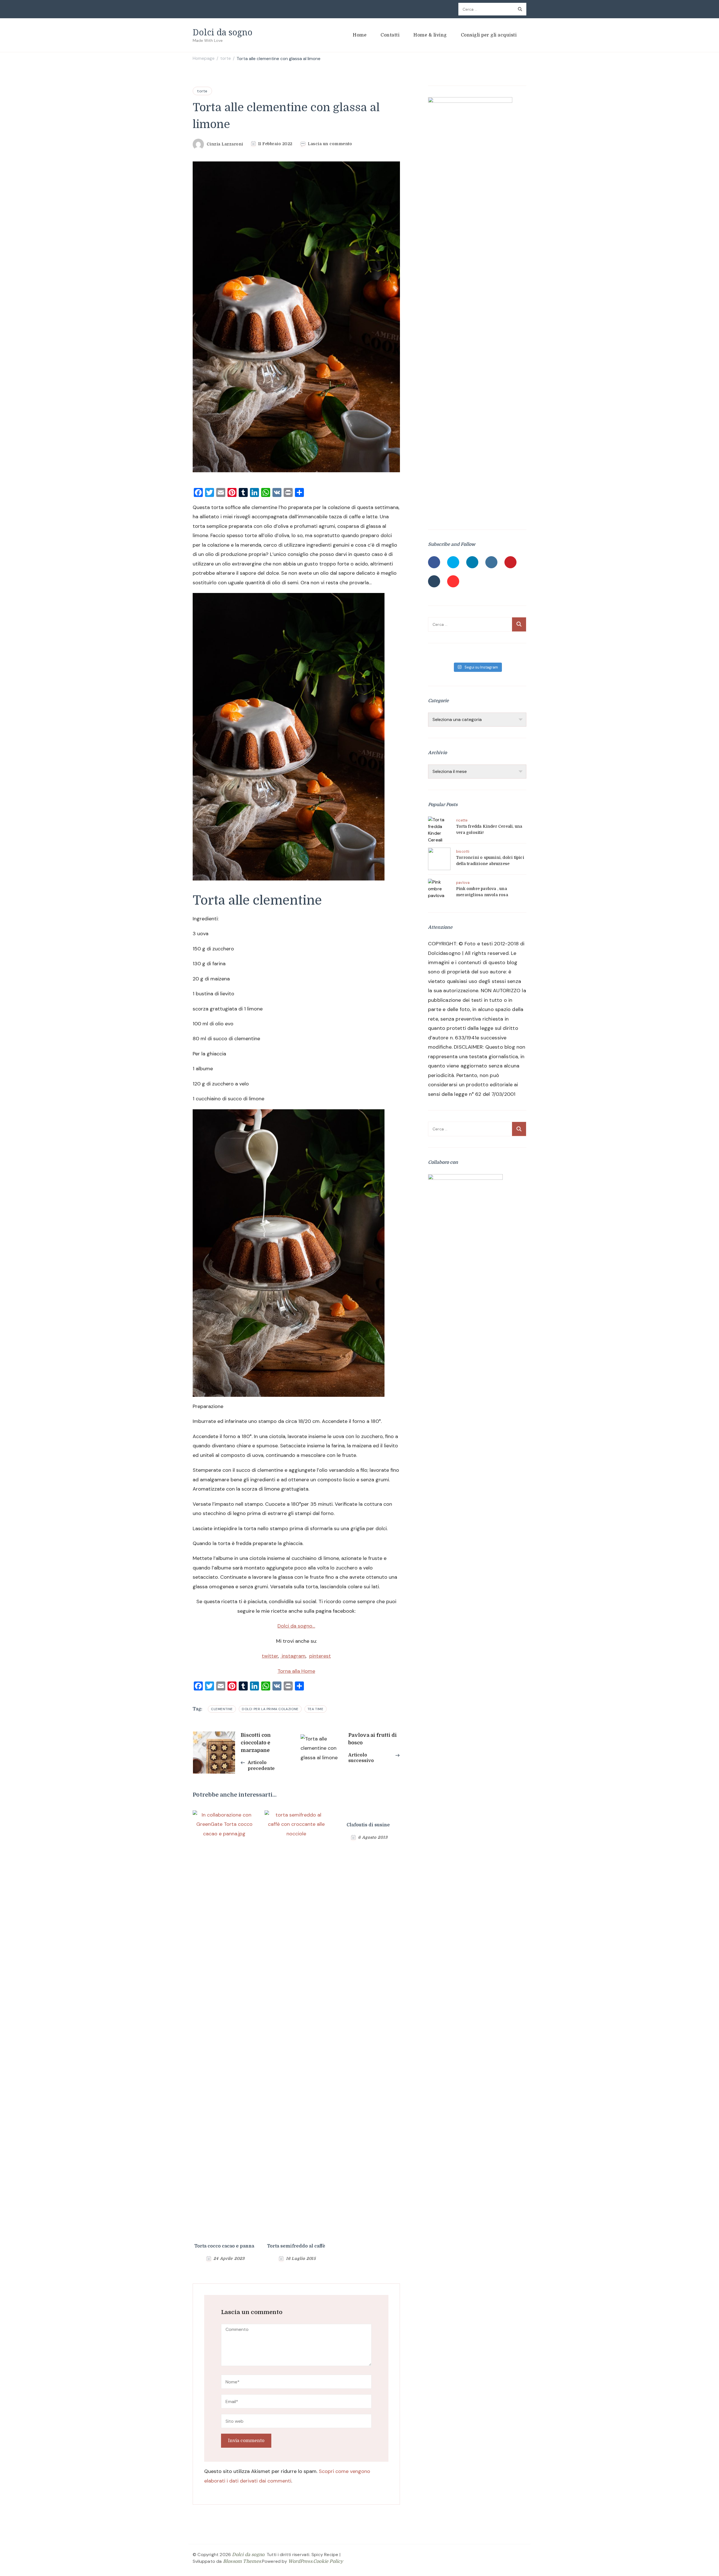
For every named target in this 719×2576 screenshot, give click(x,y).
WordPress (300, 2561)
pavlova (463, 883)
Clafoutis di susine (368, 1825)
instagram (293, 1656)
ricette (462, 820)
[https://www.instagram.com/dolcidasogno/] (491, 562)
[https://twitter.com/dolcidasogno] (453, 562)
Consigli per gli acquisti (489, 35)
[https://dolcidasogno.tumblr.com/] (434, 581)
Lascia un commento (330, 144)
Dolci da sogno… (296, 1626)
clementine (222, 1709)
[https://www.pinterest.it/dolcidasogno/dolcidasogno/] (510, 562)
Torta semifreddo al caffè (296, 2246)
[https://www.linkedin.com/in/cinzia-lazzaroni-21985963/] (472, 562)
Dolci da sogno (223, 32)
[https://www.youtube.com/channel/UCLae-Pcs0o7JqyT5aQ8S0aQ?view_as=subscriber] (453, 581)
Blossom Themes (242, 2561)
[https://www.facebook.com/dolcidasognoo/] (434, 562)
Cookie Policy (328, 2561)
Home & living (430, 35)
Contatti (390, 35)
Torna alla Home (296, 1671)
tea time (316, 1709)
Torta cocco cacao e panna (224, 2246)
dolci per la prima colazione (270, 1709)
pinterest (320, 1656)
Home (360, 35)
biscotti (463, 852)
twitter (270, 1656)
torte (202, 91)
